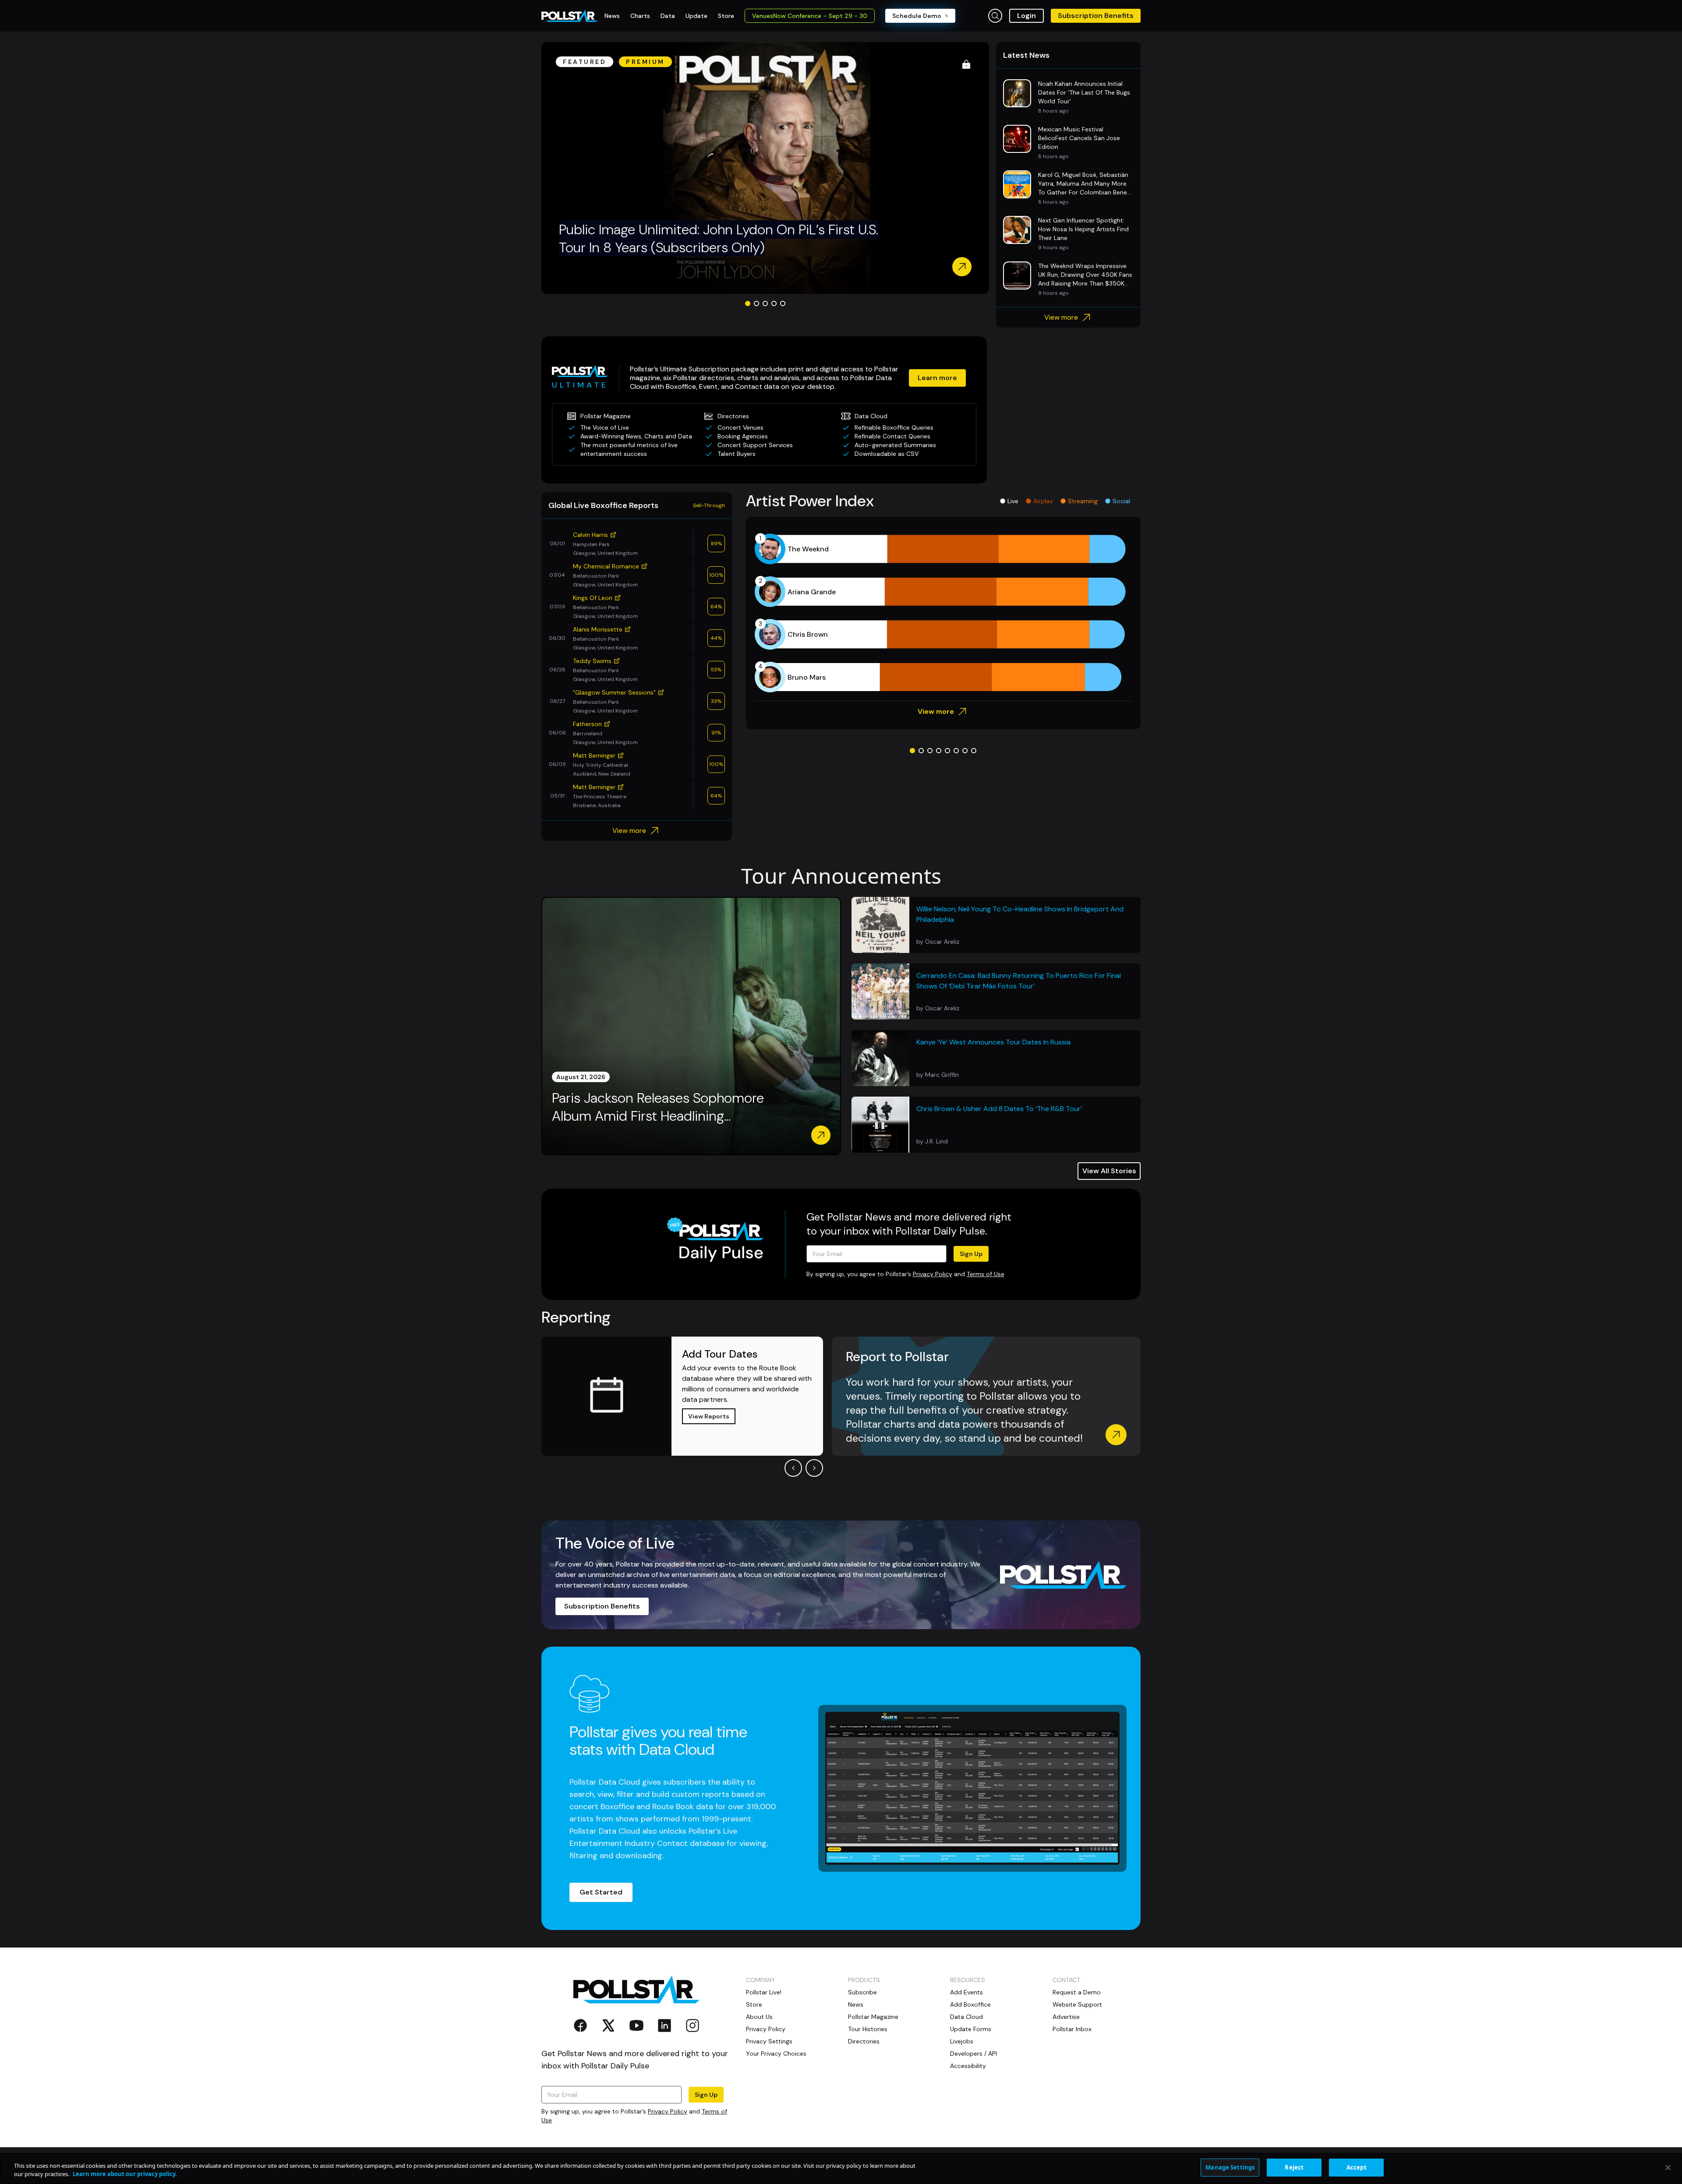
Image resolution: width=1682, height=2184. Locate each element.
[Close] (1668, 2167)
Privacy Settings (769, 2041)
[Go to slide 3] (765, 303)
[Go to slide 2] (756, 303)
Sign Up (971, 1254)
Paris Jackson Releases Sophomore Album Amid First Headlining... (658, 1107)
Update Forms (971, 2029)
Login (1027, 16)
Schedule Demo (917, 16)
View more (1061, 317)
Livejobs (962, 2041)
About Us (759, 2017)
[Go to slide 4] (774, 303)
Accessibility (968, 2066)
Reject (1294, 2167)
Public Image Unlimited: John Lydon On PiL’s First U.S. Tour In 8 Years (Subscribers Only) (719, 239)
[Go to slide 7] (965, 751)
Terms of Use (986, 1274)
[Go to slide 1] (748, 303)
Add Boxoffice (970, 2004)
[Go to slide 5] (783, 303)
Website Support (1077, 2004)
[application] (943, 613)
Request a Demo (1077, 1992)
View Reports (709, 1416)
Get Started (601, 1892)
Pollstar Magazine (873, 2017)
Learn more (937, 378)
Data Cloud (966, 2017)
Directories (864, 2041)
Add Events (966, 1992)
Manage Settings (1230, 2167)
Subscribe (862, 1992)
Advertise (1066, 2017)
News (856, 2004)
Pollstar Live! (764, 1992)
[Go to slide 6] (956, 751)
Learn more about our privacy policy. (125, 2174)
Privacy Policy (933, 1274)
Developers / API (974, 2053)
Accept (1357, 2167)
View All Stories (1109, 1171)
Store (754, 2004)
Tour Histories (868, 2029)
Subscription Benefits (1096, 16)
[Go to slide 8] (974, 751)
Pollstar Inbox (1072, 2029)
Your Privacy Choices (776, 2053)
